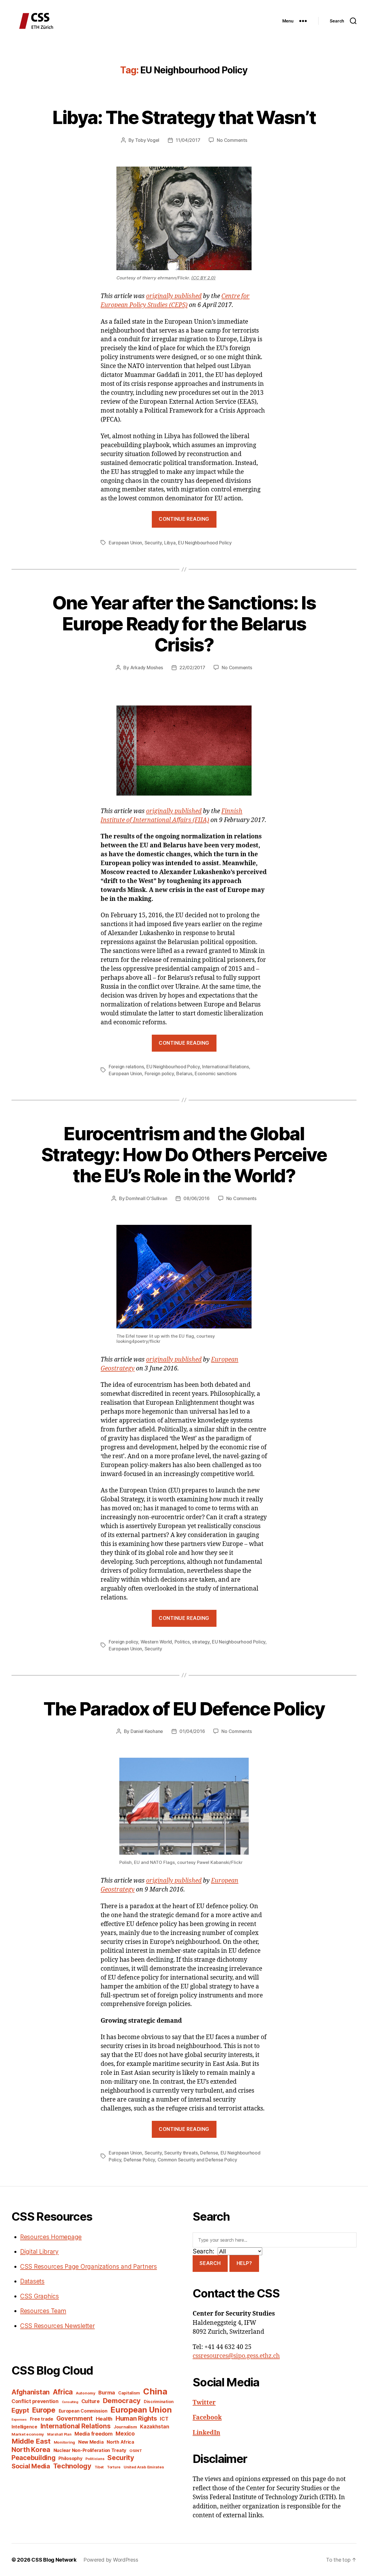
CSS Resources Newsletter (57, 2326)
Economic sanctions (216, 1074)
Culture (91, 2401)
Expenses (19, 2420)
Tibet (99, 2467)
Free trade (42, 2419)
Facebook (207, 2418)
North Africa (120, 2442)
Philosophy (70, 2458)
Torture (114, 2467)
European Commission (83, 2411)
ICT (164, 2419)
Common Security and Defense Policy (197, 2160)
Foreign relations (126, 1067)
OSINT (136, 2451)
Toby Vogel (147, 140)
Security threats (181, 2153)
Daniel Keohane (147, 1731)
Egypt (20, 2410)
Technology (72, 2466)
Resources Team (43, 2311)
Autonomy (86, 2393)
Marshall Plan (59, 2434)
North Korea (31, 2450)
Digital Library (39, 2252)
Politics (182, 1642)
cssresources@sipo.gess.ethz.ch (236, 2356)
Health (104, 2419)
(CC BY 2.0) (203, 278)
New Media (91, 2442)
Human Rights (136, 2418)
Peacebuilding (33, 2458)
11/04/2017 (188, 140)
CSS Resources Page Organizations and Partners (89, 2267)
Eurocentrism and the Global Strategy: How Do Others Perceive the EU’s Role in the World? (184, 1154)
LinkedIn (206, 2433)
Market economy (28, 2434)
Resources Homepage (51, 2237)
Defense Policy (139, 2160)
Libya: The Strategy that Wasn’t (184, 117)
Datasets (32, 2281)
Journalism (125, 2427)
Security (153, 543)
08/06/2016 (196, 1198)
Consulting (70, 2402)
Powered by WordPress (111, 2560)
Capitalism (129, 2393)
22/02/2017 (192, 668)
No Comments (232, 140)
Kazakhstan (155, 2427)
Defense (209, 2153)
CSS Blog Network (54, 2560)
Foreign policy (159, 1074)
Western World (156, 1642)
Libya (170, 543)
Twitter (204, 2403)
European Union (125, 543)
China (155, 2391)
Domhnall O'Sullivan (146, 1198)
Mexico (125, 2434)
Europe (44, 2410)
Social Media (31, 2466)
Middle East (31, 2441)
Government (74, 2418)
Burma (107, 2392)
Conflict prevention (35, 2401)
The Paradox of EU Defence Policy (184, 1709)
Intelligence (24, 2427)
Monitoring (64, 2442)
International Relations (226, 1067)
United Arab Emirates (144, 2467)
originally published (174, 296)
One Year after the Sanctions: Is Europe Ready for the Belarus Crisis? (184, 624)
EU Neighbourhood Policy (205, 543)
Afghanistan (31, 2392)
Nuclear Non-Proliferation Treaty (90, 2450)
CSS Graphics (40, 2296)
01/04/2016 (192, 1731)
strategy (201, 1642)
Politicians (95, 2459)
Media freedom (94, 2434)
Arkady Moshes (147, 668)
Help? (244, 2263)
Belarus (184, 1074)
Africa (63, 2392)
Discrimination (159, 2401)
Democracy (122, 2401)
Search (210, 2263)
